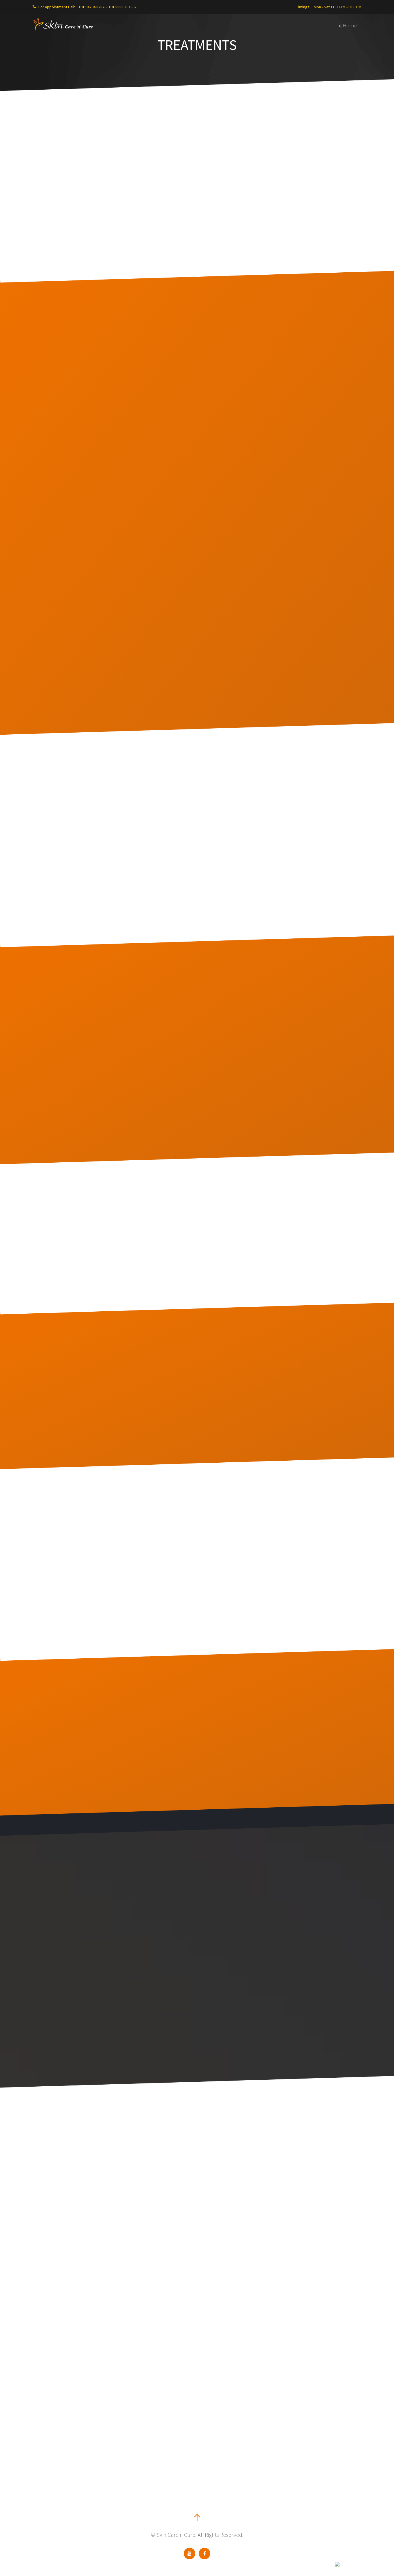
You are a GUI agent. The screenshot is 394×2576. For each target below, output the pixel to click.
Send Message (228, 2338)
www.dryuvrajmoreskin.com (81, 2269)
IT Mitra (329, 2564)
